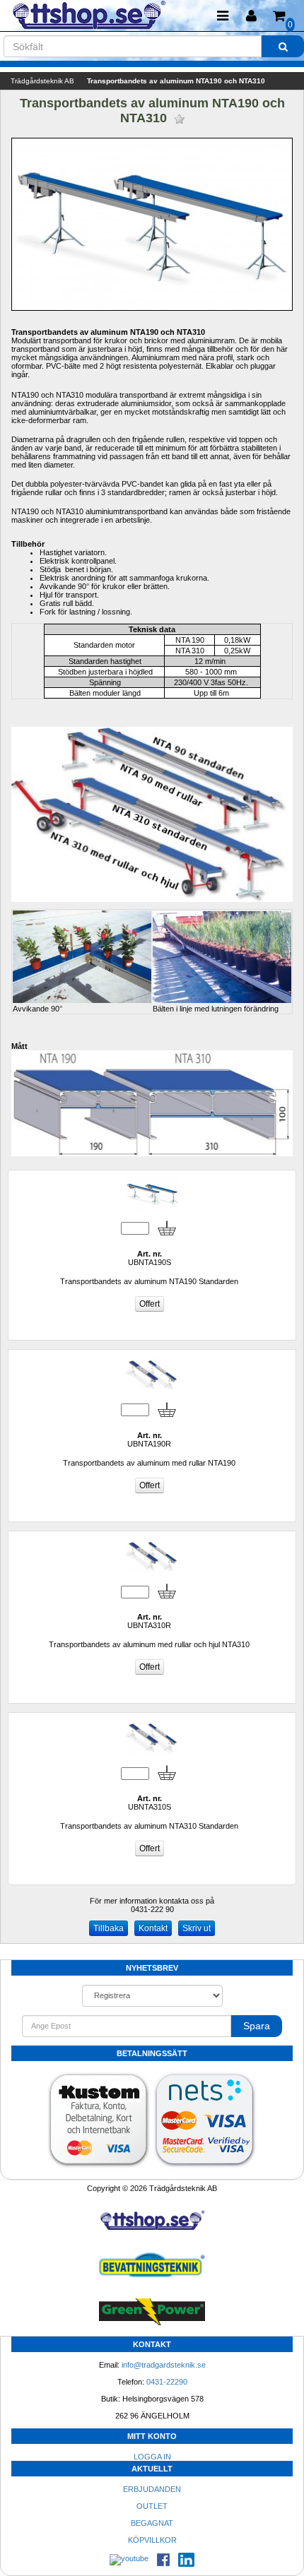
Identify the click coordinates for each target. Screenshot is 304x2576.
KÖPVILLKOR (152, 2540)
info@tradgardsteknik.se (164, 2365)
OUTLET (152, 2506)
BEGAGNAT (152, 2523)
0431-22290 (167, 2382)
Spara (257, 2026)
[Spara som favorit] (179, 119)
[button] (251, 16)
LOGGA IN (152, 2457)
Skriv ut (197, 1928)
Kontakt (153, 1928)
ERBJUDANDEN (152, 2489)
